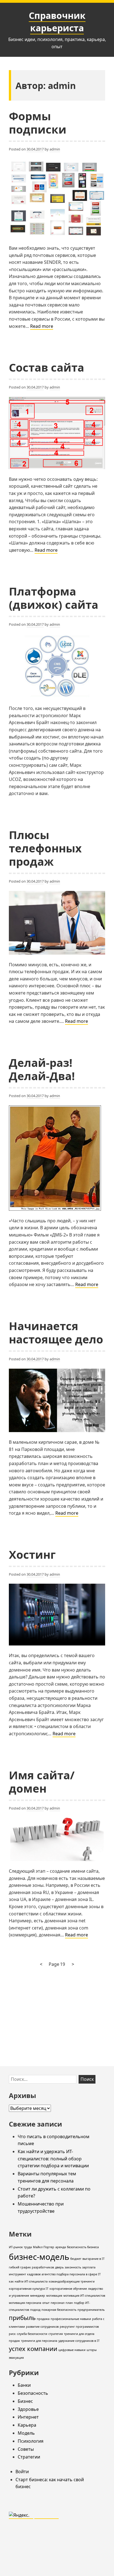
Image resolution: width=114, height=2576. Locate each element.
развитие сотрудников (42, 2327)
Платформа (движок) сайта (54, 598)
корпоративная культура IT (29, 2289)
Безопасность (33, 2393)
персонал (58, 2303)
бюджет (76, 2259)
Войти (22, 2472)
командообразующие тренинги (72, 2281)
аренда (61, 2247)
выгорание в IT (94, 2259)
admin (55, 149)
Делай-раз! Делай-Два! (42, 1069)
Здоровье (28, 2409)
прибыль (22, 2318)
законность (73, 2267)
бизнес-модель (39, 2257)
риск (12, 2334)
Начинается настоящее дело (56, 1332)
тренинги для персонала (39, 2341)
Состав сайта (46, 367)
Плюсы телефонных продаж (45, 848)
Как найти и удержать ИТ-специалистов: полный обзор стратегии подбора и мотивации (53, 2159)
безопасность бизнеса (83, 2247)
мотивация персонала (25, 2303)
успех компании (33, 2349)
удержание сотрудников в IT (79, 2341)
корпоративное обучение (68, 2289)
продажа (43, 2319)
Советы (26, 2449)
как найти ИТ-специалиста (28, 2281)
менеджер (38, 2296)
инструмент (17, 2274)
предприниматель (91, 2310)
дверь (59, 2267)
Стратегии (29, 2457)
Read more (42, 326)
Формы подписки (38, 123)
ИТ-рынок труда (20, 2247)
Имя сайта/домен (42, 1782)
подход (35, 2310)
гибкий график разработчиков (31, 2267)
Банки (24, 2385)
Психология (31, 2441)
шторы (92, 2350)
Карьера (27, 2425)
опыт (46, 2303)
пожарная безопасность (59, 2310)
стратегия (56, 2334)
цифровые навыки (72, 2350)
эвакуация (16, 2358)
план (69, 2303)
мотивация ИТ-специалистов (84, 2296)
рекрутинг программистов (79, 2327)
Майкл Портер (44, 2247)
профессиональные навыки (71, 2319)
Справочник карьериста (57, 22)
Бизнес (25, 2401)
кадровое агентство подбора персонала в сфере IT (64, 2274)
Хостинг (32, 1554)
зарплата (89, 2267)
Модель (26, 2433)
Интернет (28, 2417)
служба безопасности (32, 2334)
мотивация (54, 2296)
